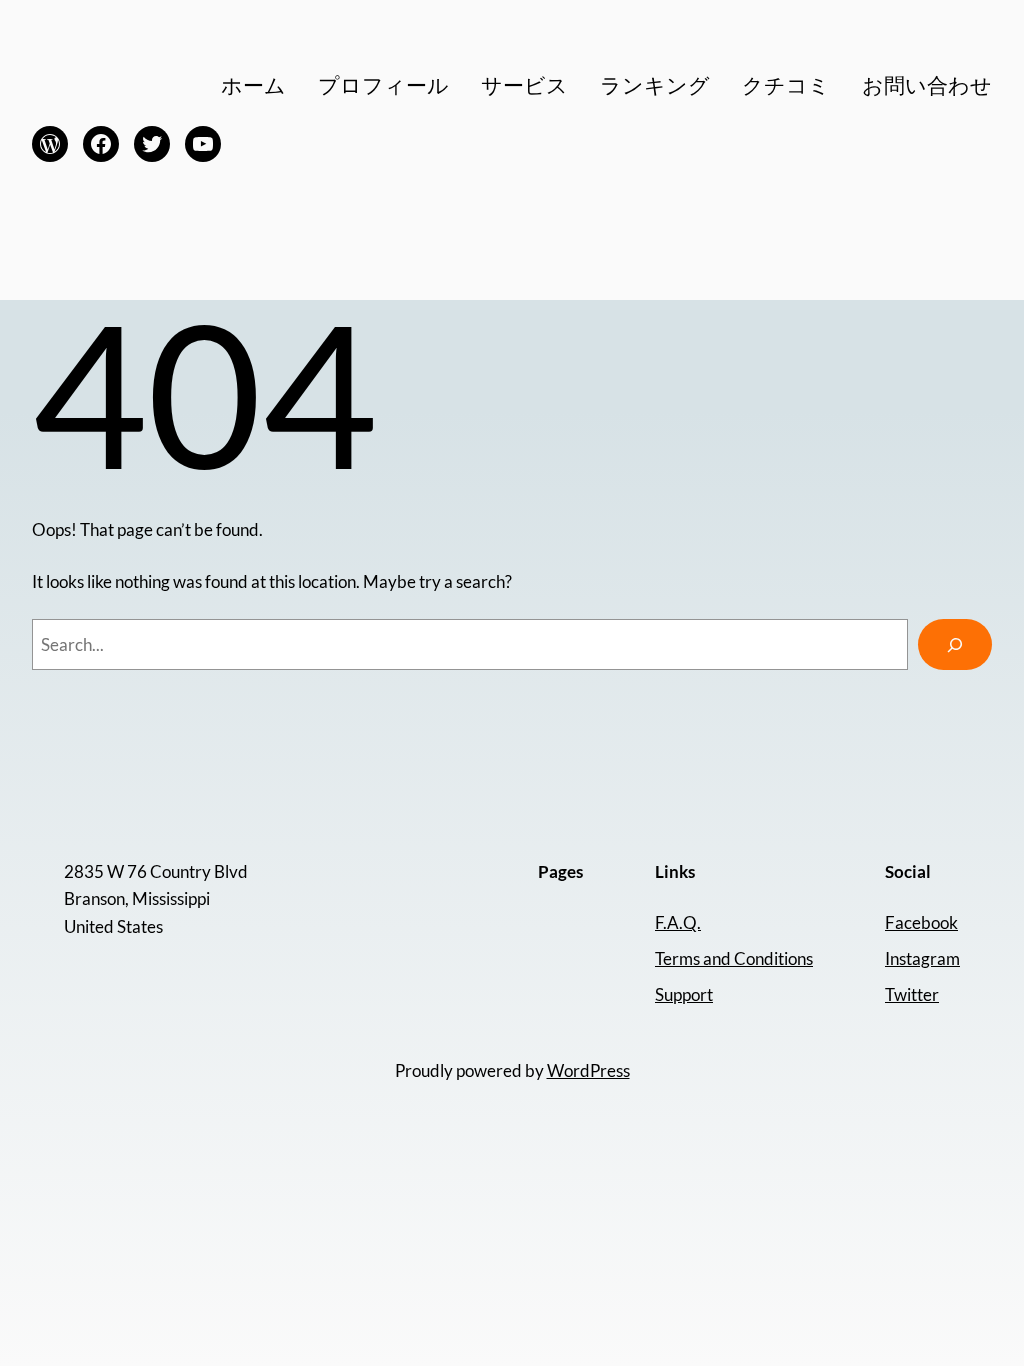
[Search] (955, 644)
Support (684, 994)
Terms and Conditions (734, 958)
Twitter (912, 994)
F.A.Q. (678, 922)
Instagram (922, 958)
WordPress (588, 1070)
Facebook (921, 922)
